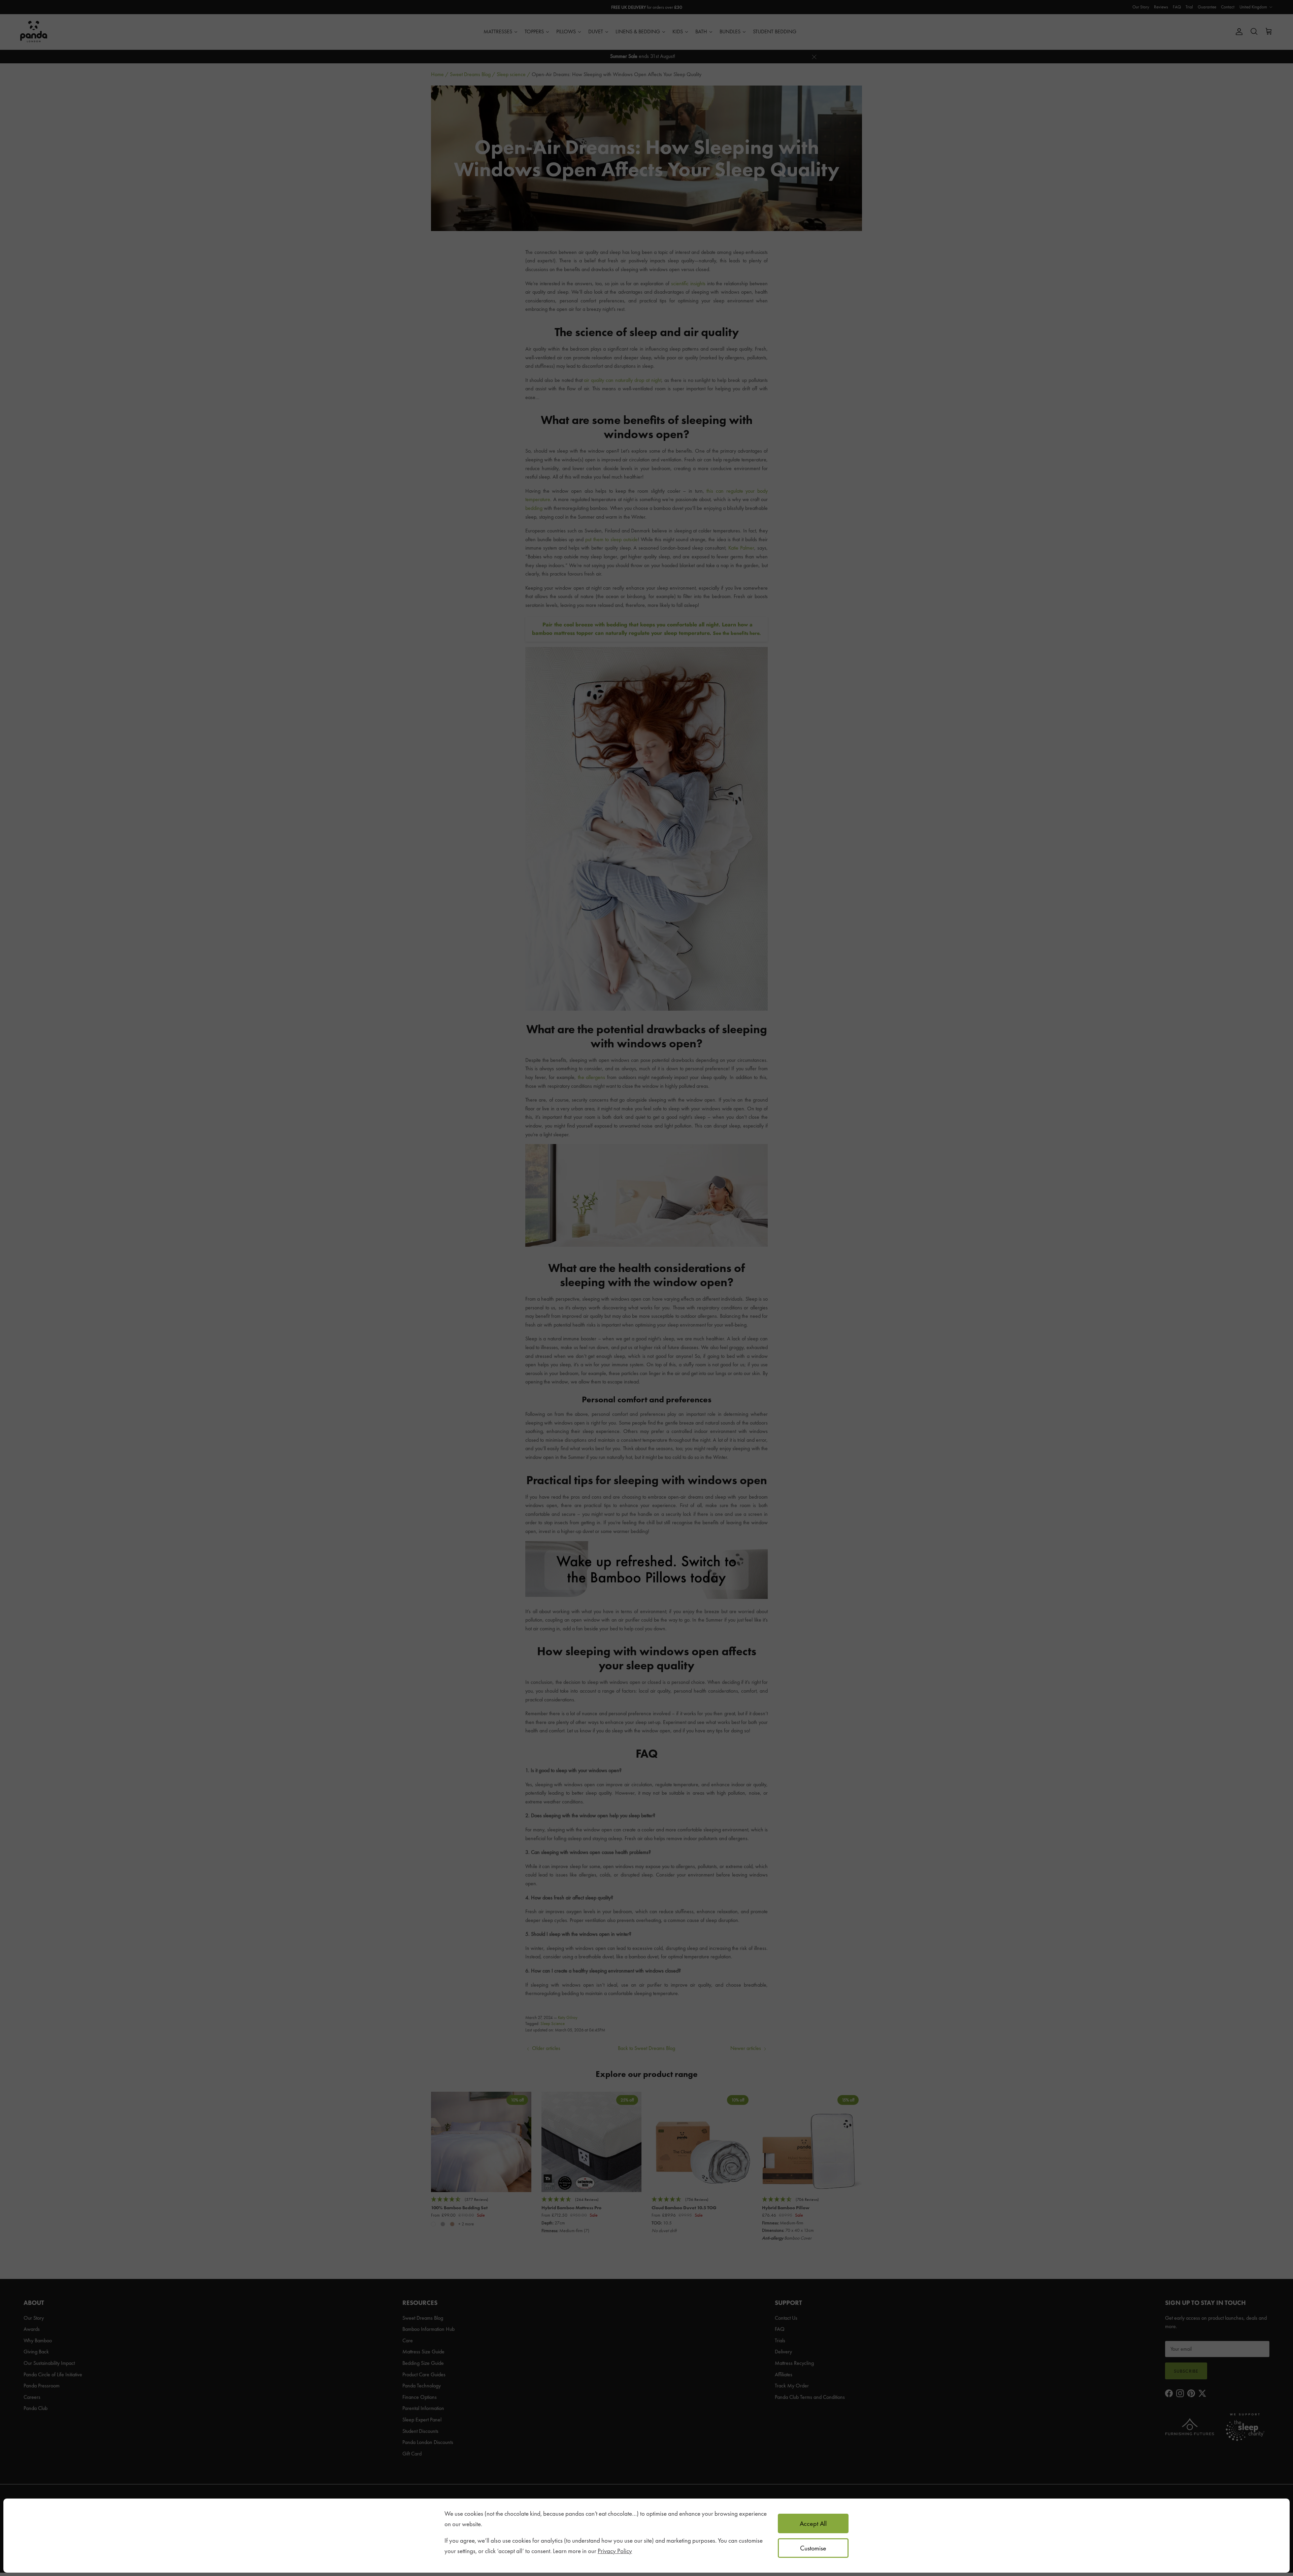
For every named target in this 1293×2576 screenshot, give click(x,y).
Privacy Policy (615, 2551)
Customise (813, 2548)
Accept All (813, 2523)
